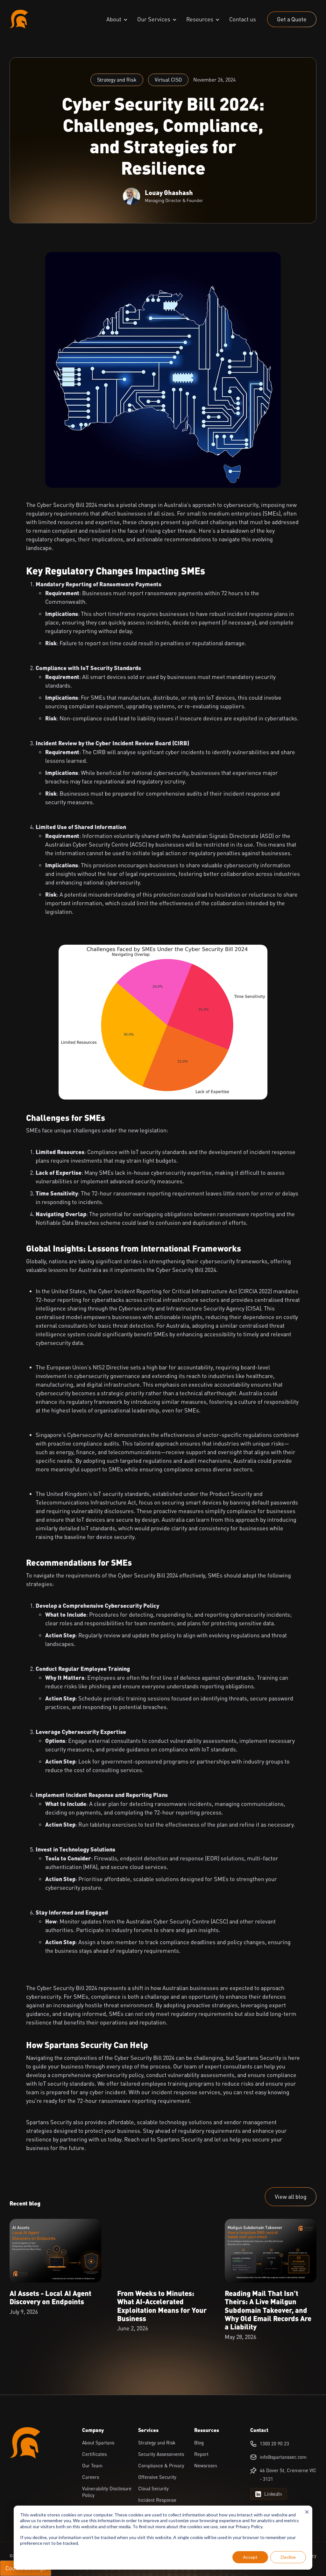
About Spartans (98, 2443)
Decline (288, 2557)
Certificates (94, 2454)
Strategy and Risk (117, 80)
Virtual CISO (168, 80)
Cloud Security (153, 2488)
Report (201, 2454)
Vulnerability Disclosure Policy (107, 2492)
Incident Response (157, 2500)
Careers (91, 2477)
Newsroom (206, 2465)
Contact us (243, 19)
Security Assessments (161, 2454)
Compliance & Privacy (161, 2465)
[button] (117, 19)
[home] (19, 19)
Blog (199, 2443)
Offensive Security (157, 2477)
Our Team (92, 2465)
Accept (250, 2557)
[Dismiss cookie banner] (307, 2513)
